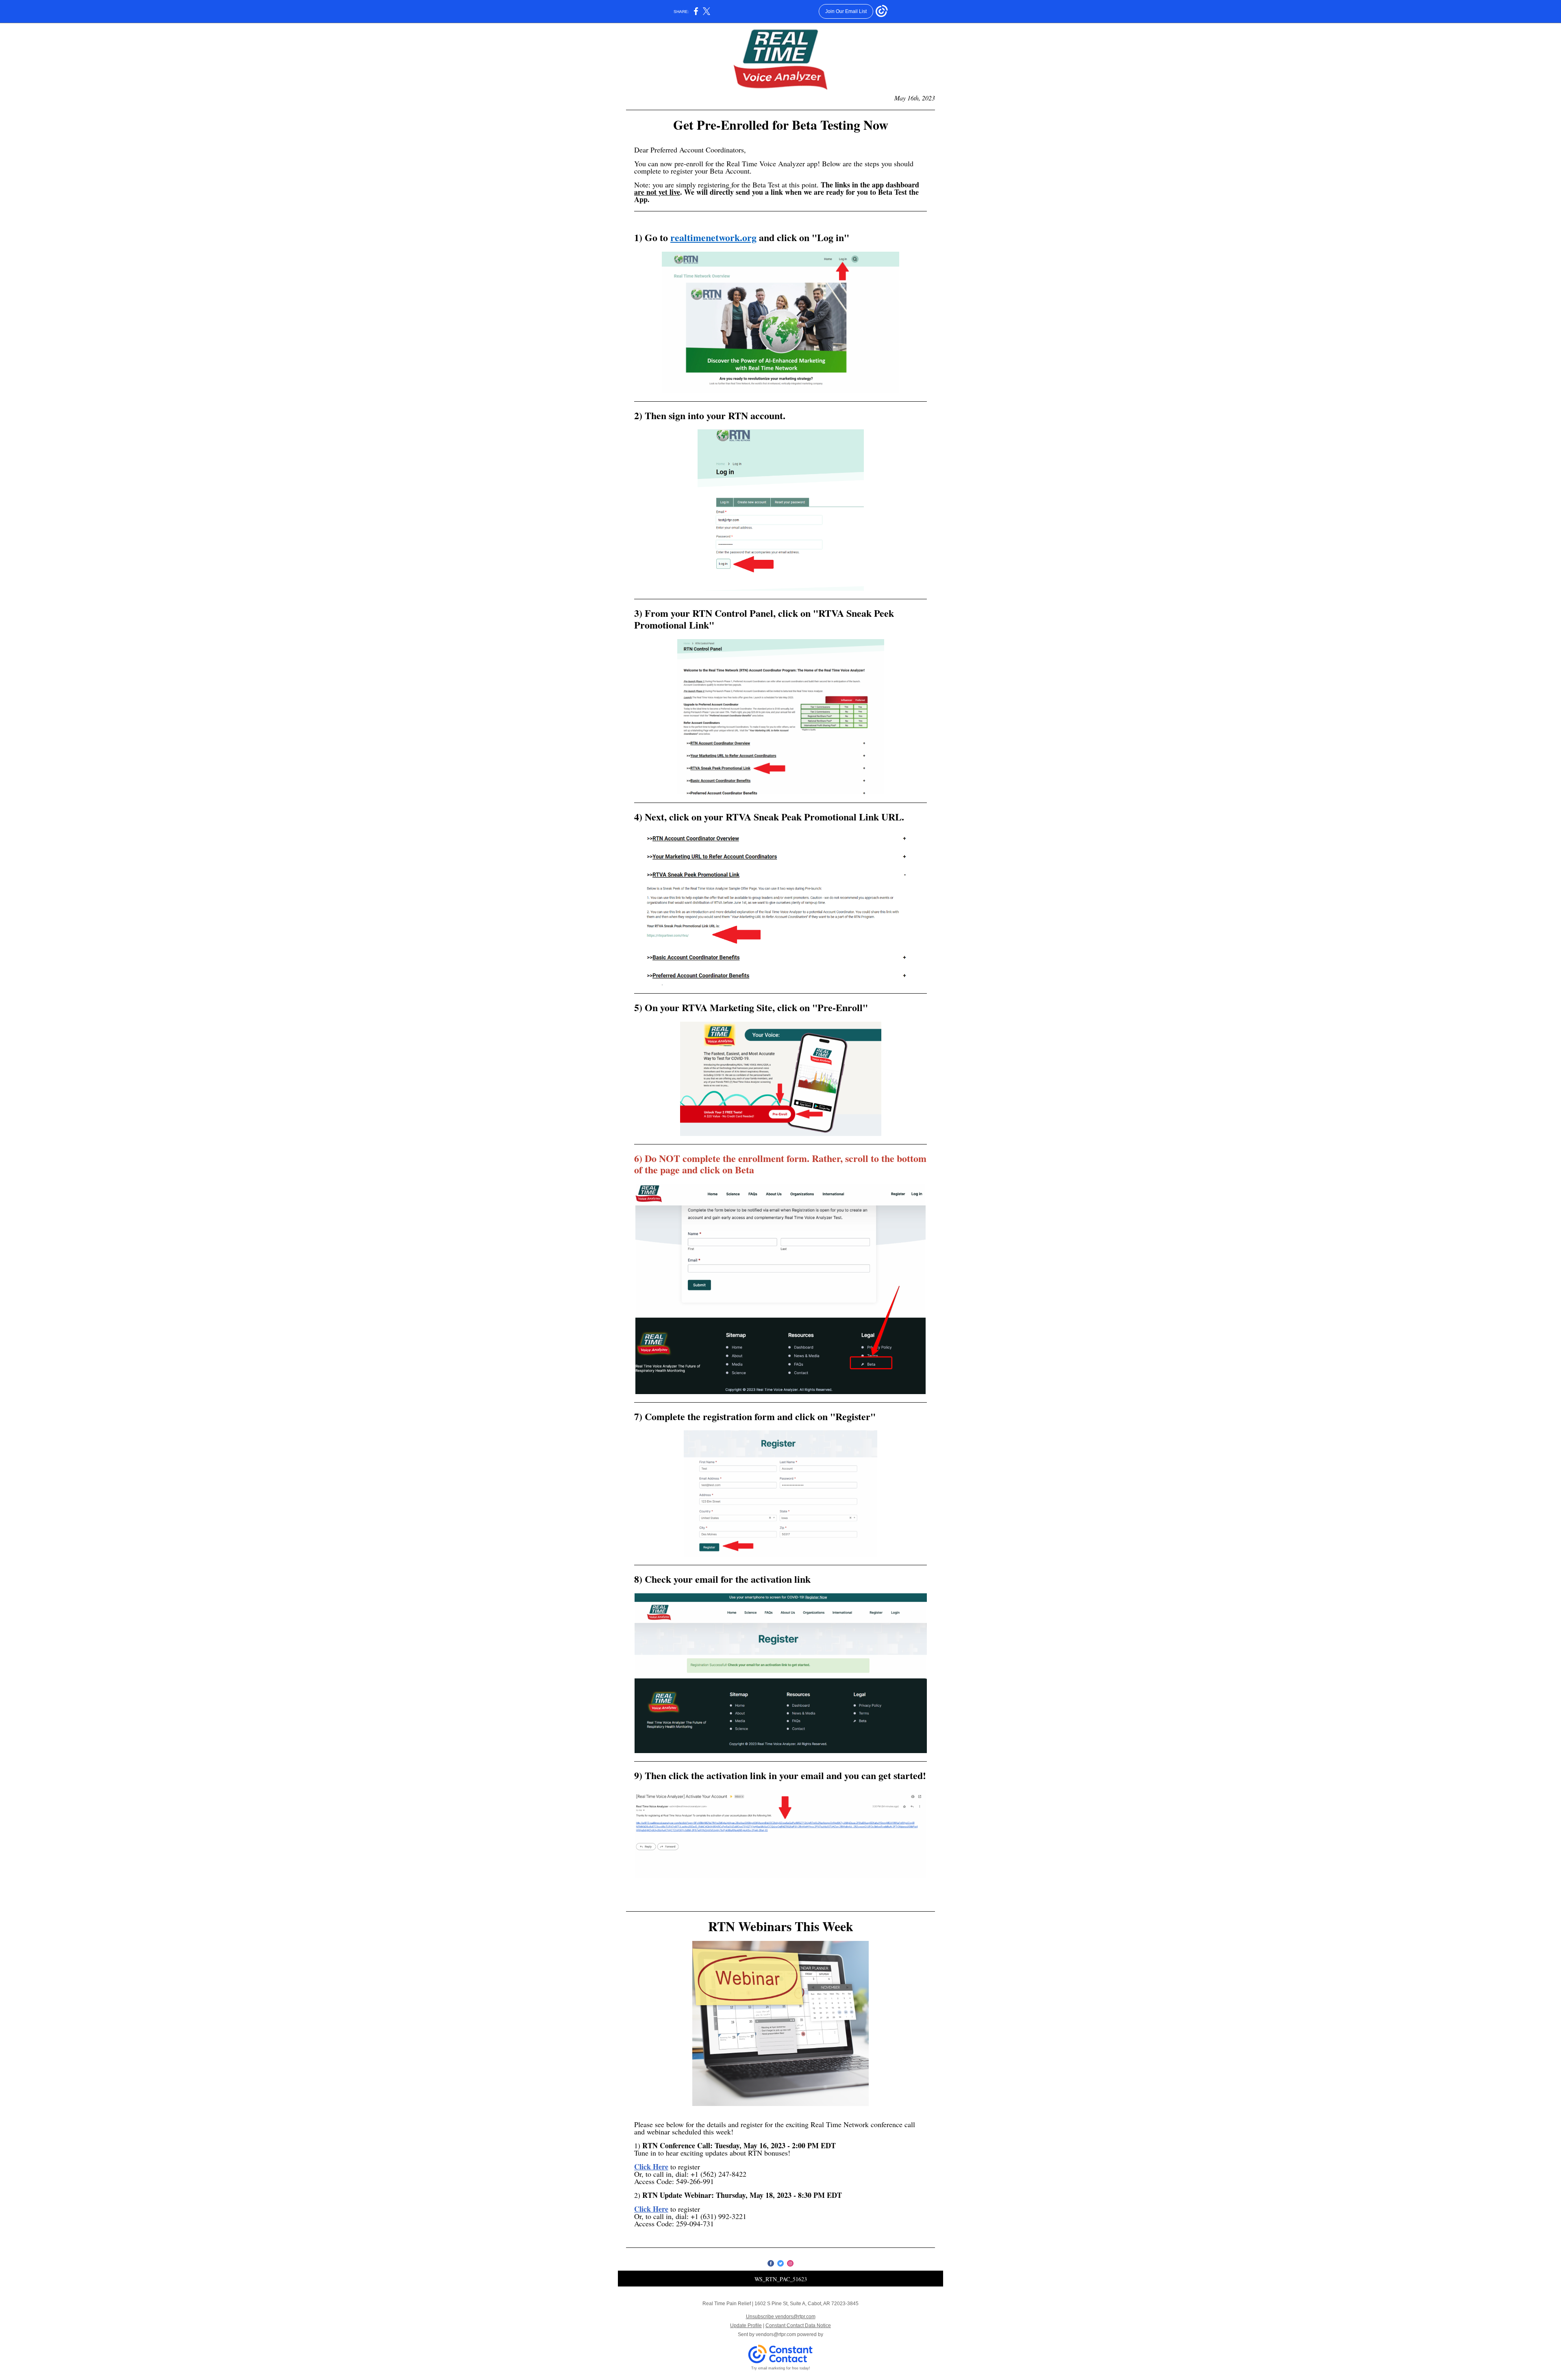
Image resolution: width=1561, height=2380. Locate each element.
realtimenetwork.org (713, 237)
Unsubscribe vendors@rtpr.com (781, 2317)
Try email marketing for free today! (781, 2368)
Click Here (651, 2167)
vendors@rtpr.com (776, 2334)
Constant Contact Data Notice (798, 2326)
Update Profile (746, 2326)
